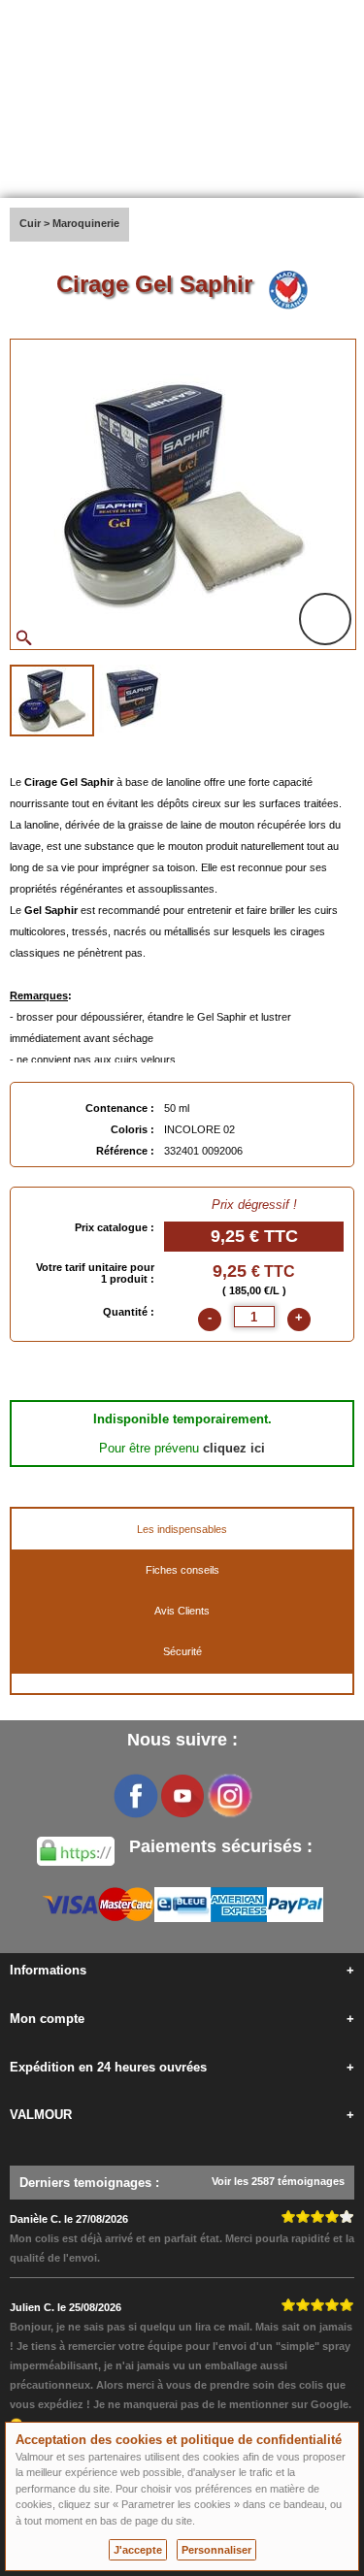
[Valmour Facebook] (136, 1796)
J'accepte (138, 2550)
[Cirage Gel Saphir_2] (132, 699)
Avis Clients (182, 1611)
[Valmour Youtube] (182, 1796)
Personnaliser (216, 2550)
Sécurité (182, 1651)
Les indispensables (182, 1529)
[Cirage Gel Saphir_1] (52, 701)
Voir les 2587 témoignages (278, 2181)
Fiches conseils (182, 1570)
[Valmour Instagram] (229, 1796)
